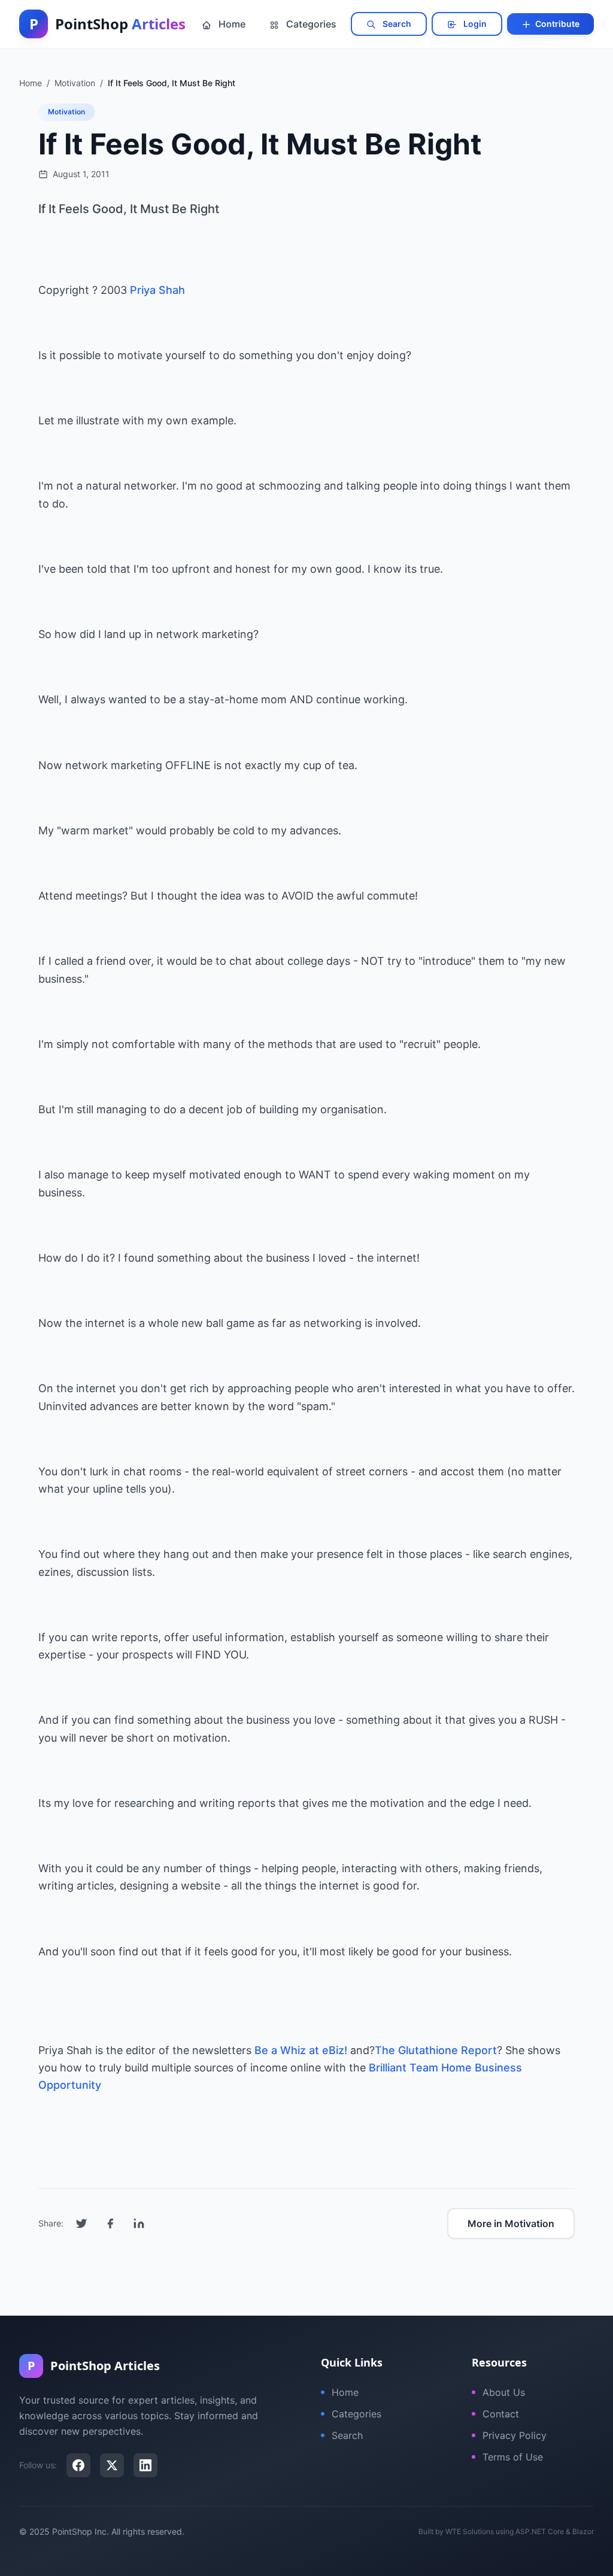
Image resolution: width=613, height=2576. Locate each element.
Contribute (556, 24)
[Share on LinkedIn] (139, 2223)
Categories (310, 24)
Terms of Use (513, 2457)
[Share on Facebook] (110, 2223)
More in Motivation (511, 2223)
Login (474, 24)
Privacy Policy (515, 2435)
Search (396, 24)
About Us (504, 2392)
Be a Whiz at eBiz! (301, 2050)
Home (231, 24)
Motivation (66, 112)
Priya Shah (157, 290)
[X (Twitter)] (112, 2465)
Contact (501, 2414)
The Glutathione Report (436, 2050)
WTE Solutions (470, 2531)
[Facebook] (78, 2465)
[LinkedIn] (145, 2465)
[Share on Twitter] (81, 2223)
